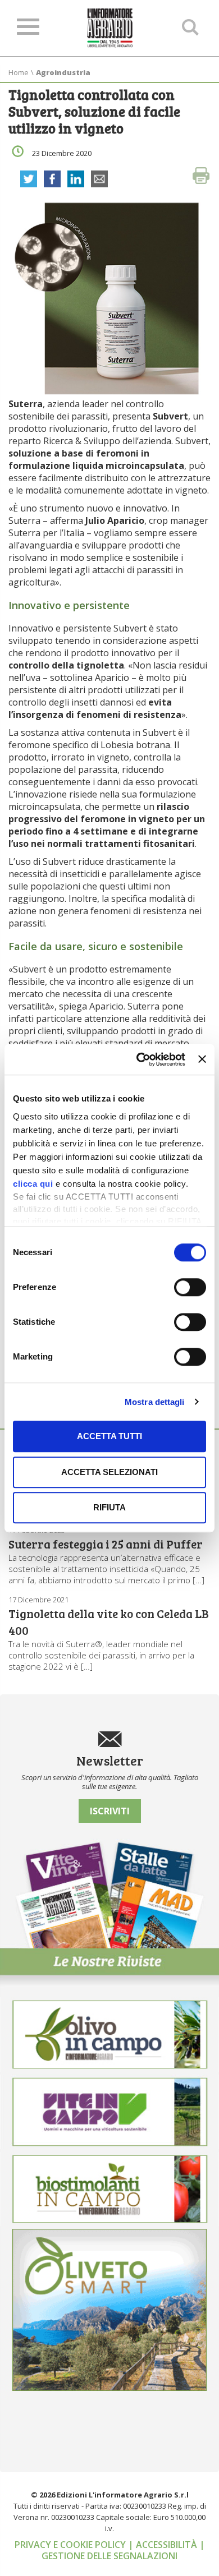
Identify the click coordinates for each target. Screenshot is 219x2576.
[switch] (190, 1287)
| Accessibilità (164, 2545)
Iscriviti (110, 1811)
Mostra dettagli (155, 1402)
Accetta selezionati (109, 1472)
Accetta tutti (109, 1436)
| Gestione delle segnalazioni (123, 2550)
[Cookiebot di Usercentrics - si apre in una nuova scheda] (139, 1059)
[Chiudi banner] (202, 1059)
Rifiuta (109, 1507)
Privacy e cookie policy (71, 2545)
